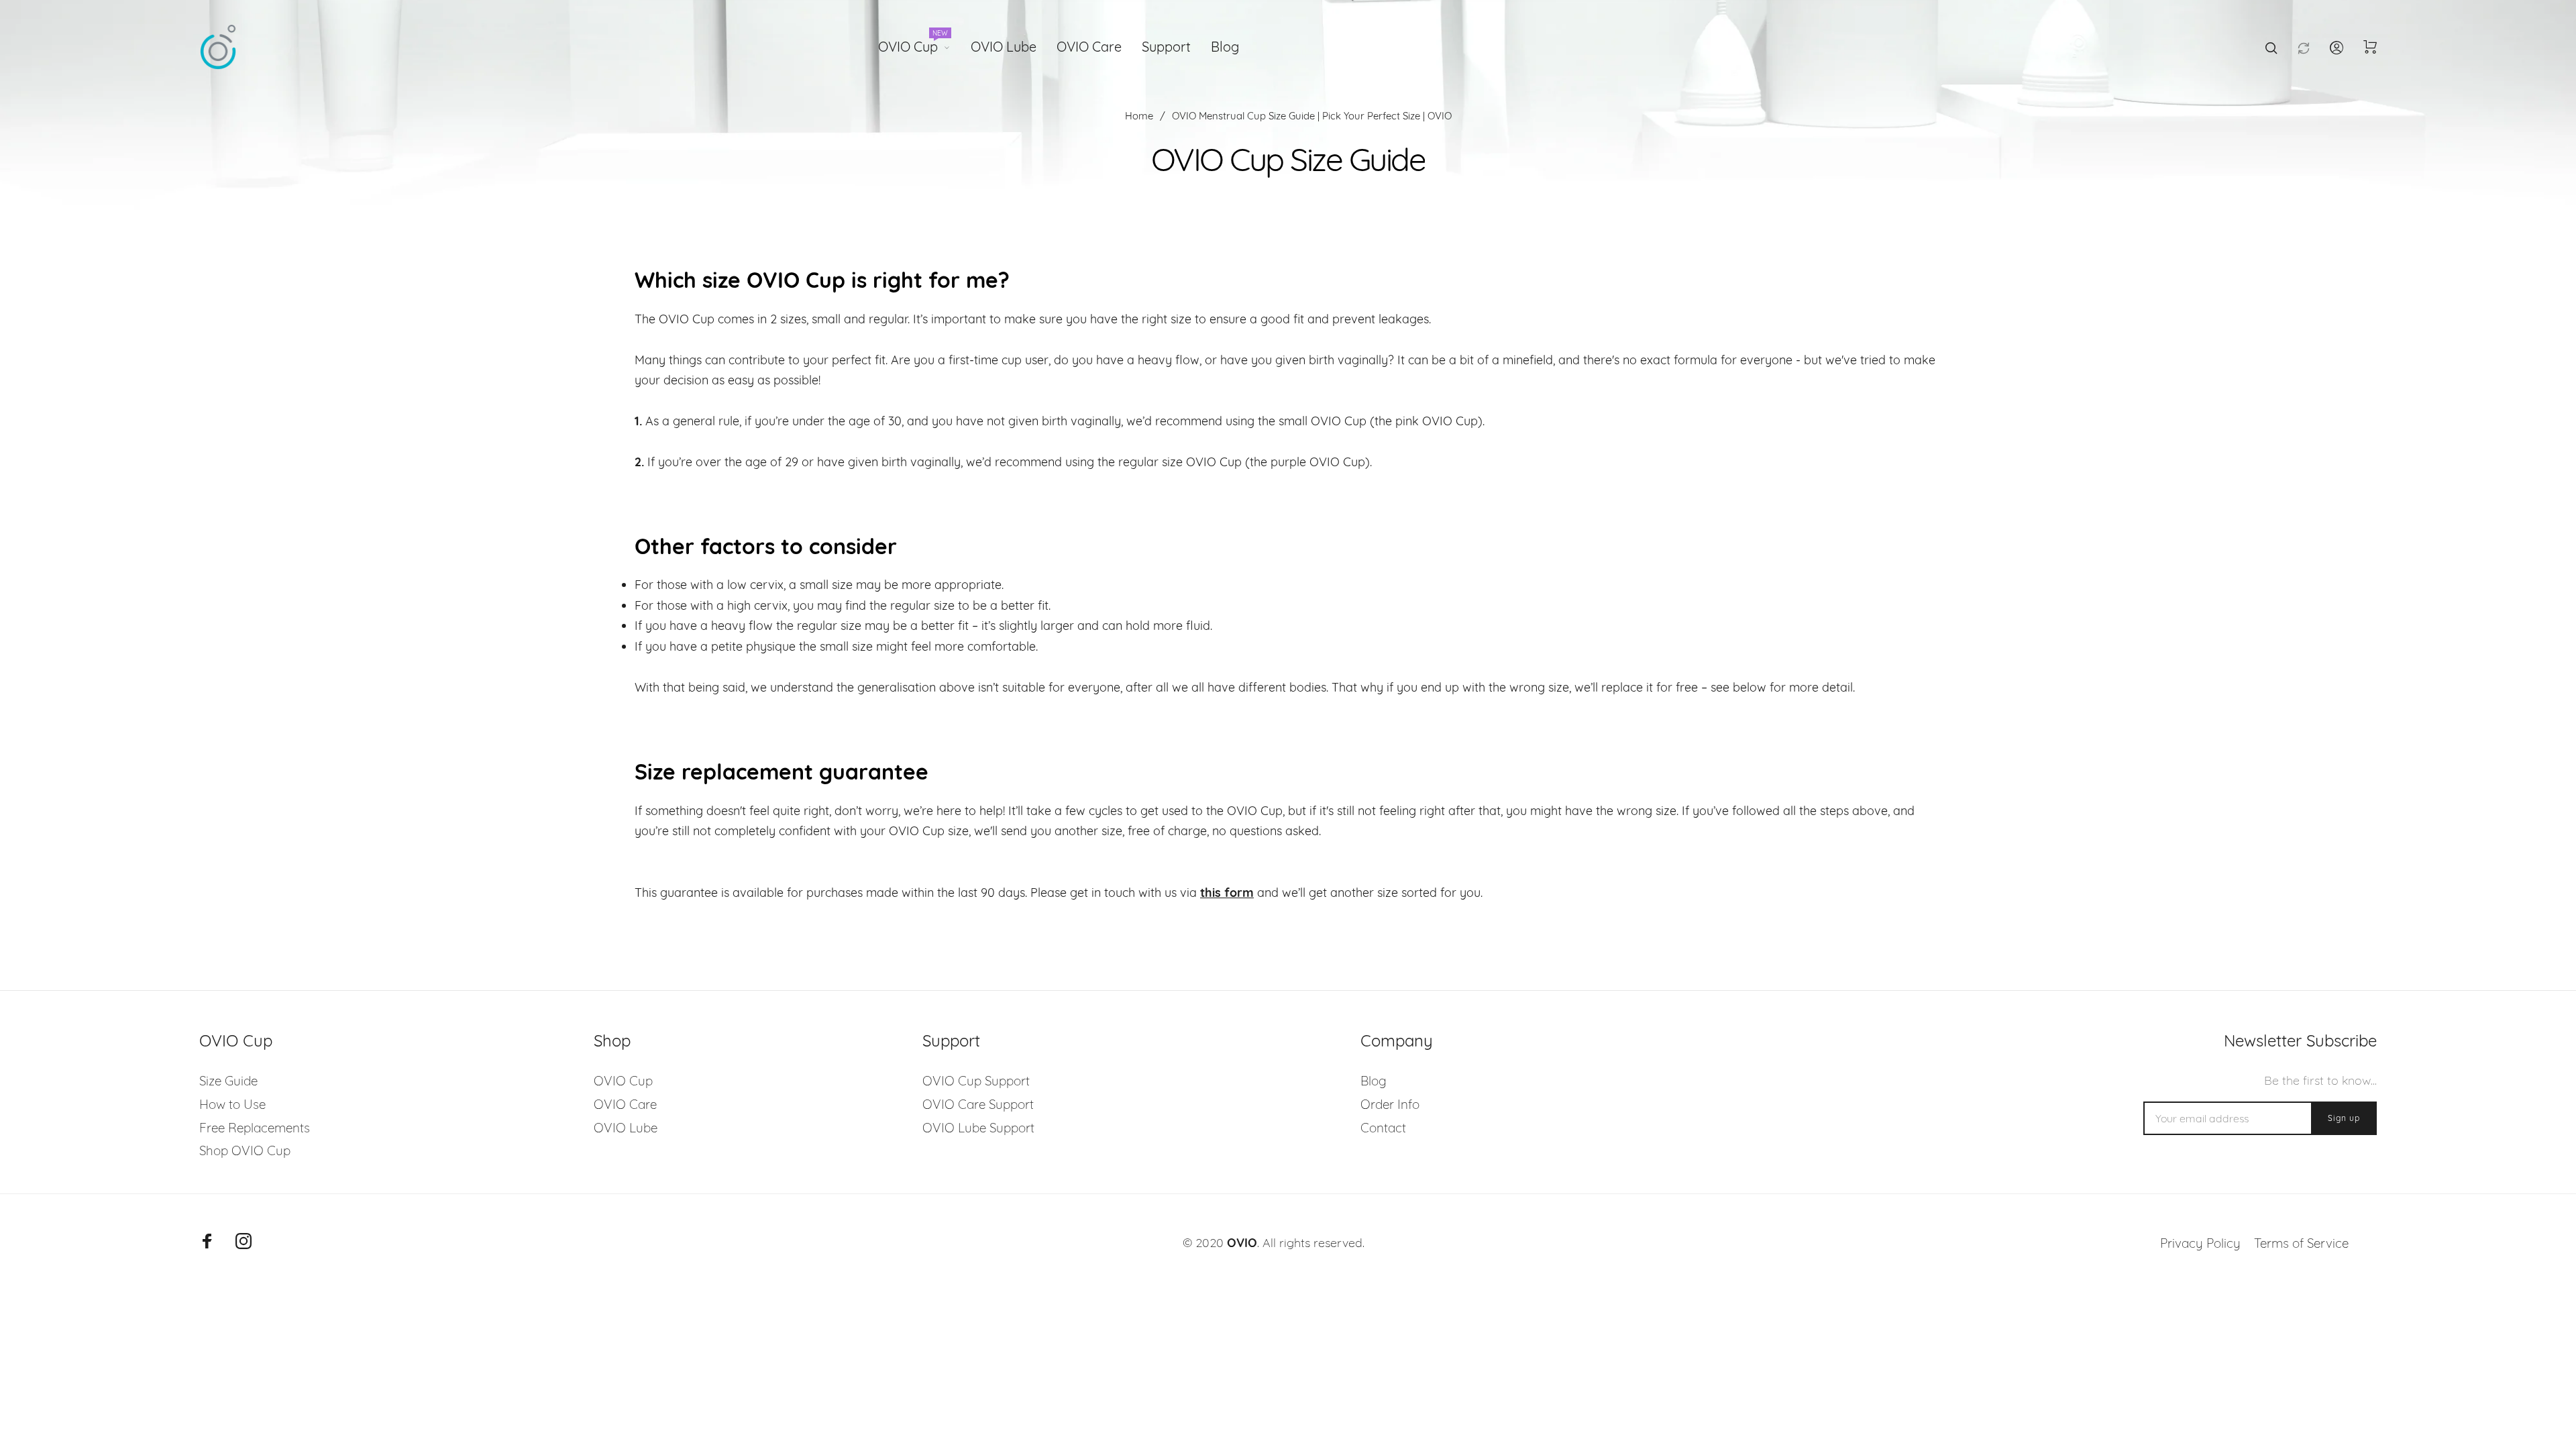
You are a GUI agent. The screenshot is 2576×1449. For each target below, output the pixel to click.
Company (1397, 1041)
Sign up (2344, 1118)
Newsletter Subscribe (2300, 1041)
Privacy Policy (2200, 1243)
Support (1166, 47)
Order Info (1390, 1104)
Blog (1225, 47)
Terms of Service (2301, 1243)
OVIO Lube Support (978, 1128)
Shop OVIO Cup (245, 1150)
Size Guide (228, 1081)
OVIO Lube (1004, 47)
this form (1227, 893)
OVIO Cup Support (976, 1081)
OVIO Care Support (978, 1104)
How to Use (232, 1104)
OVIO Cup (913, 44)
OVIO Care (1089, 47)
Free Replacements (255, 1128)
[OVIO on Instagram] (244, 1241)
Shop (612, 1041)
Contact (1383, 1128)
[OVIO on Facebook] (207, 1241)
